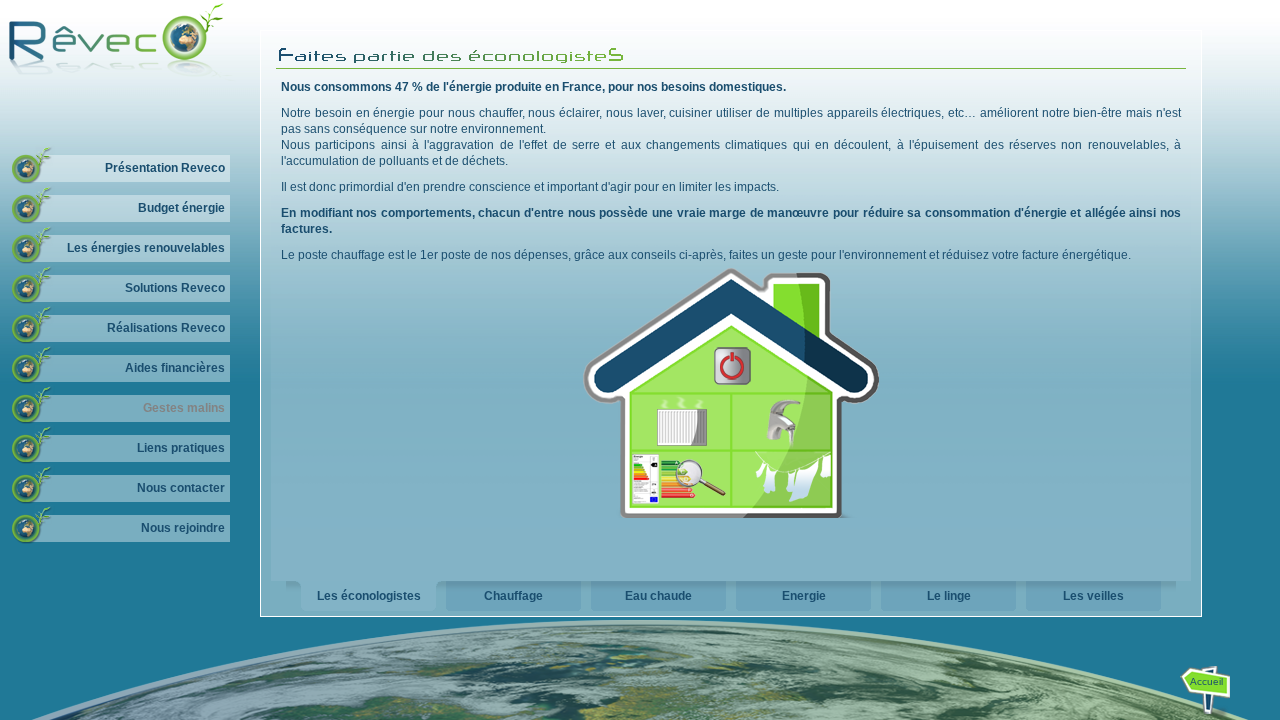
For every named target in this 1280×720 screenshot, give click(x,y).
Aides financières (175, 368)
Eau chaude (658, 596)
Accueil (1206, 681)
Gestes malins (184, 408)
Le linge (949, 596)
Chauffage (513, 596)
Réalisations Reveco (166, 328)
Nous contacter (181, 488)
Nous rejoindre (183, 528)
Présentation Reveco (165, 168)
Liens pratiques (181, 448)
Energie (804, 596)
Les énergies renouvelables (146, 248)
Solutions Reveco (175, 288)
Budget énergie (181, 208)
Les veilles (1093, 596)
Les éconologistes (369, 596)
